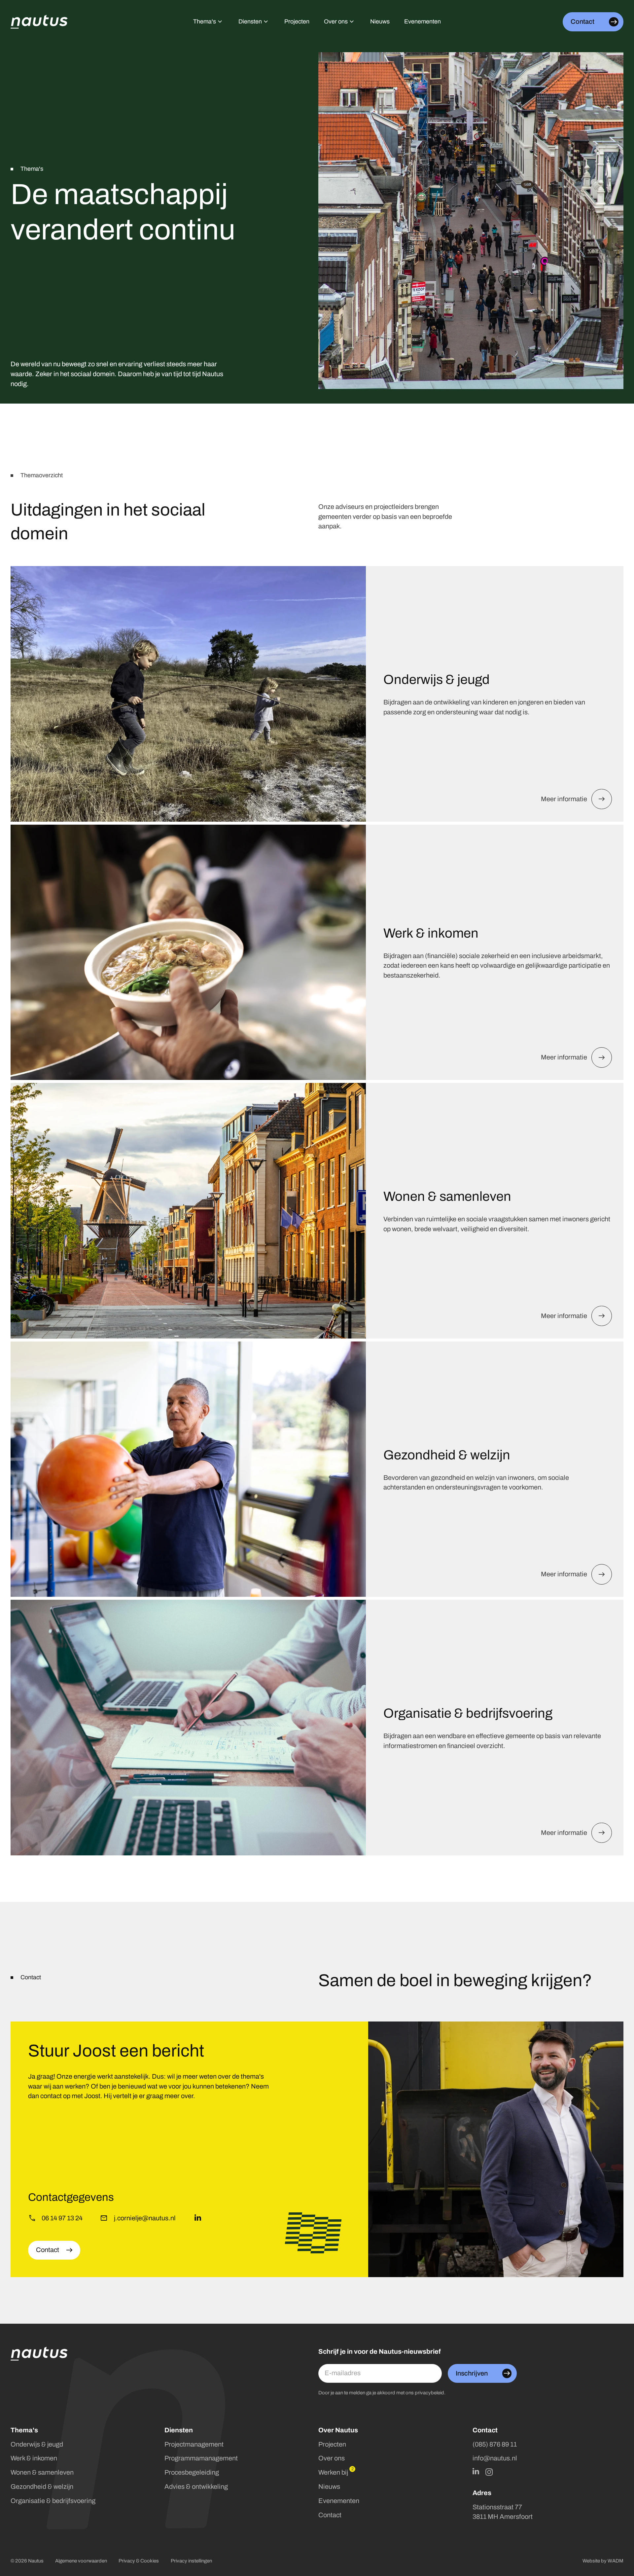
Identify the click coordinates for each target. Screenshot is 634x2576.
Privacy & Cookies (139, 2561)
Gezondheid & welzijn (42, 2487)
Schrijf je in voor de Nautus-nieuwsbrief (380, 2352)
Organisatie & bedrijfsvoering (53, 2501)
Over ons (332, 2458)
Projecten (332, 2444)
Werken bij (333, 2472)
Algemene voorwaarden (81, 2561)
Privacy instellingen (191, 2561)
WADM (616, 2561)
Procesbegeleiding (192, 2472)
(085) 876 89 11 (495, 2444)
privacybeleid (429, 2393)
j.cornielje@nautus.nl (145, 2218)
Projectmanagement (194, 2444)
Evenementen (339, 2501)
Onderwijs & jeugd (37, 2444)
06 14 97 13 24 (62, 2218)
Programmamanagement (201, 2458)
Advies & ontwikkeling (196, 2487)
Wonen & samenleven (42, 2472)
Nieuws (329, 2487)
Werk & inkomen (34, 2458)
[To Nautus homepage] (39, 22)
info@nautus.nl (495, 2458)
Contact (330, 2515)
